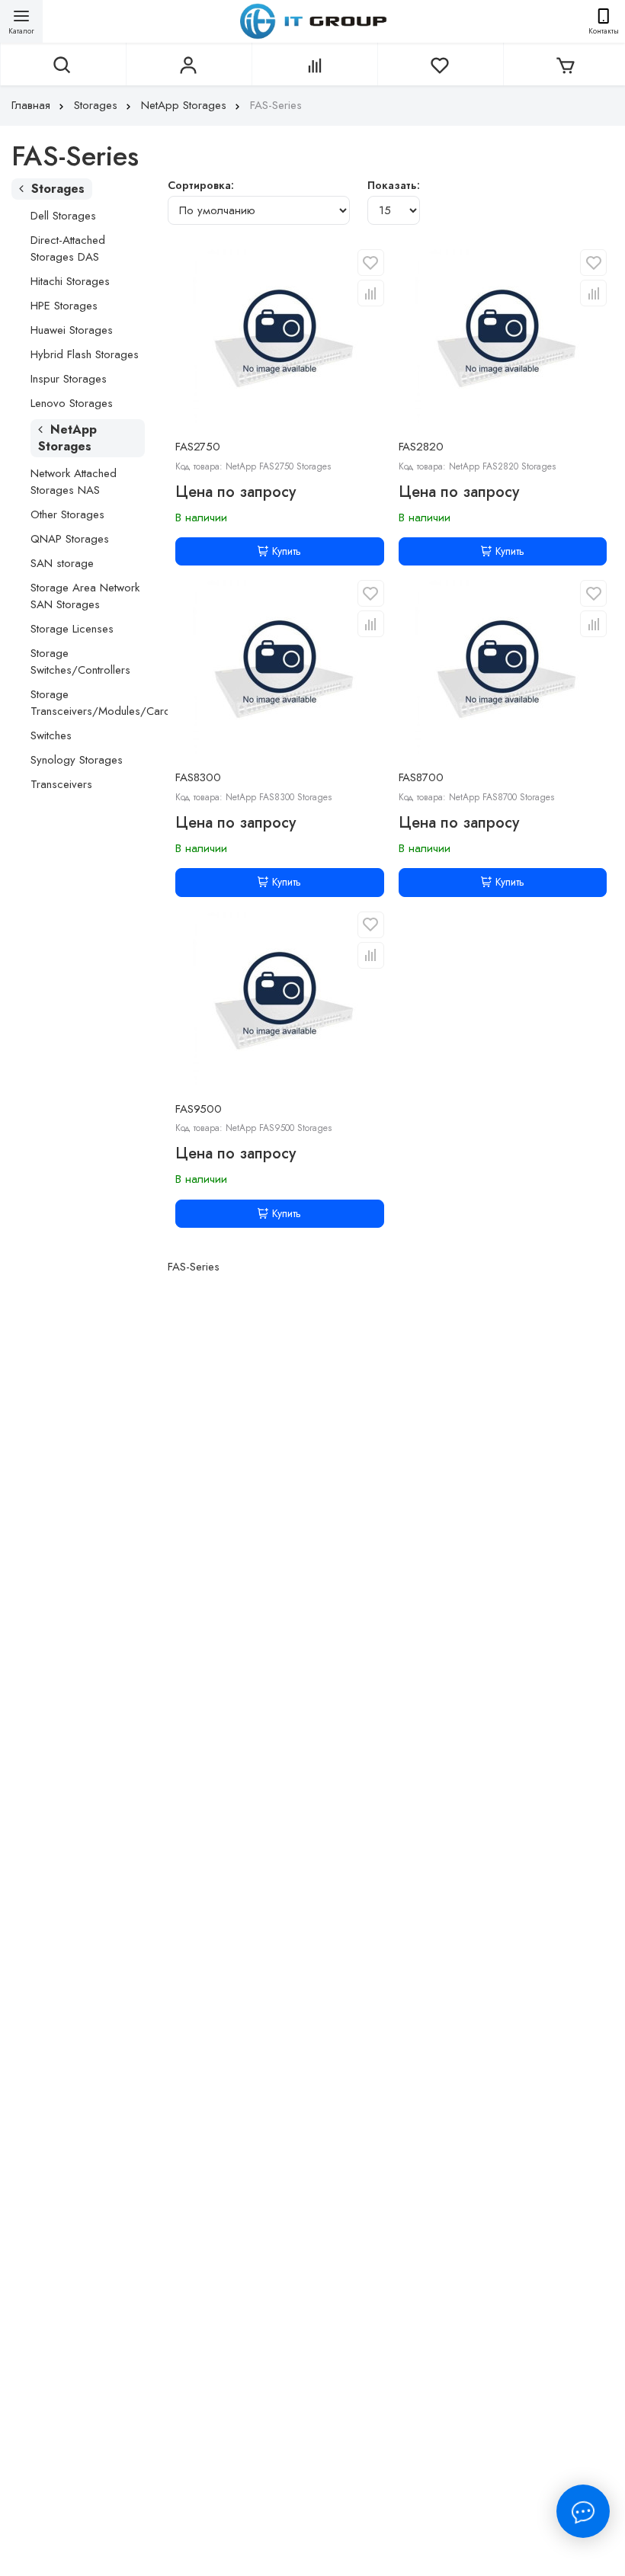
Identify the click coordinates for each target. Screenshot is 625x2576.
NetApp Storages (184, 105)
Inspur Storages (69, 379)
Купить (287, 551)
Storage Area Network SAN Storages (85, 596)
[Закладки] (438, 64)
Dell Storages (63, 216)
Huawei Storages (72, 330)
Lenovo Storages (72, 403)
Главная (31, 105)
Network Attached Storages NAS (74, 482)
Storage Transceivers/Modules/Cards (103, 703)
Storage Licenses (72, 629)
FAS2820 (421, 447)
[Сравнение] (313, 64)
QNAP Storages (70, 539)
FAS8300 (198, 777)
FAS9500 (199, 1109)
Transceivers (61, 784)
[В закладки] (371, 263)
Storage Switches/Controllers (80, 662)
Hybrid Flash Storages (85, 354)
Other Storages (67, 514)
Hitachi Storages (70, 281)
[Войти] (187, 64)
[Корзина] (564, 64)
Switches (51, 735)
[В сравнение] (371, 293)
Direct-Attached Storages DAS (68, 248)
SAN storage (62, 563)
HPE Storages (64, 306)
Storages (96, 105)
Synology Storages (77, 760)
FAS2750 (198, 447)
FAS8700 (421, 777)
